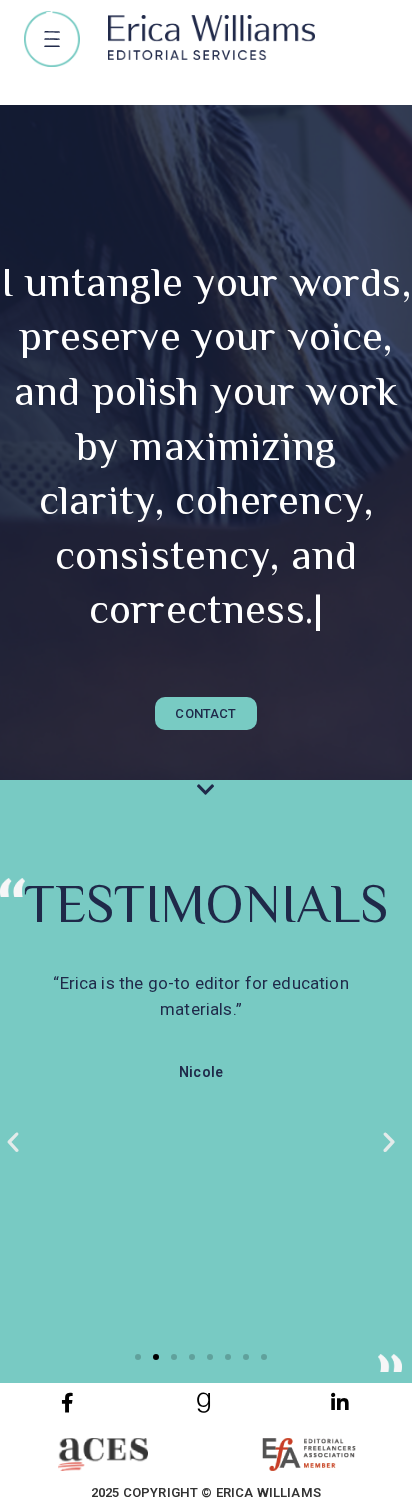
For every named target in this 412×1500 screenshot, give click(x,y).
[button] (52, 39)
